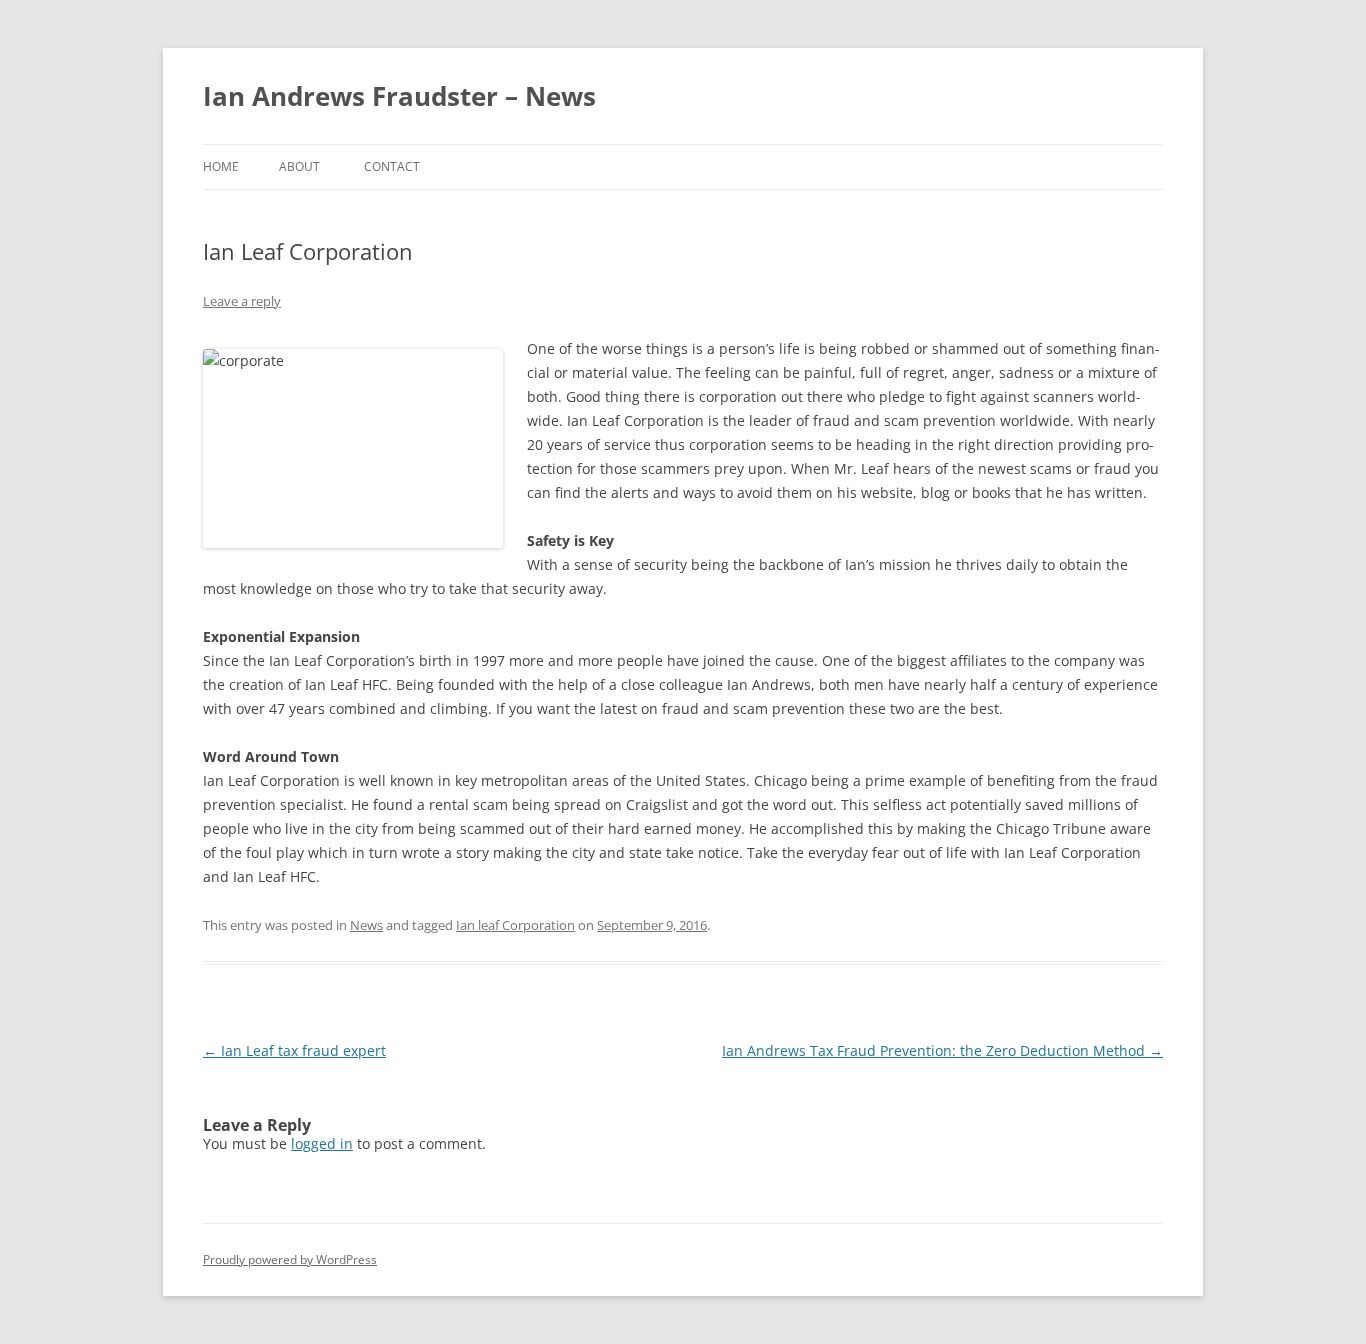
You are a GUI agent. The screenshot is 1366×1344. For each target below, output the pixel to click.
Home (221, 166)
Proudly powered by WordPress (290, 1259)
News (366, 925)
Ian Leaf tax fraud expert (294, 1050)
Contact (392, 166)
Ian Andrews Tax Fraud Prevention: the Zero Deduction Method (942, 1050)
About (299, 166)
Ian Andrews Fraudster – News (399, 96)
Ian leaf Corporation (515, 925)
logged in (322, 1143)
